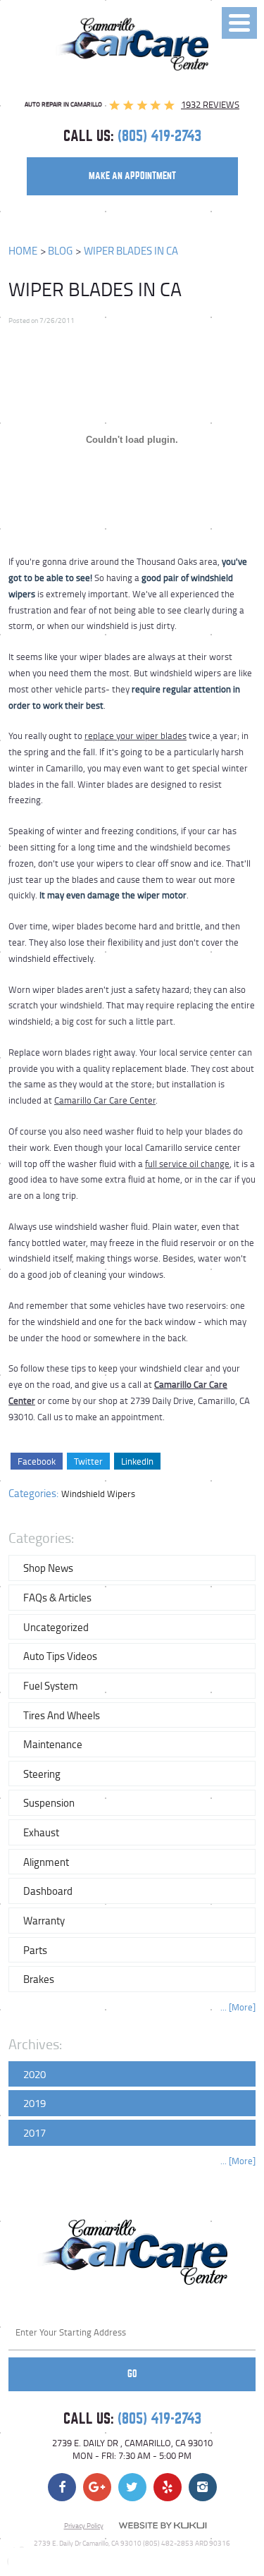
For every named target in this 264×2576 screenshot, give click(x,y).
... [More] (238, 2007)
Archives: (35, 2044)
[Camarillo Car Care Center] (132, 44)
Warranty (44, 1920)
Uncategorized (56, 1627)
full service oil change (187, 1164)
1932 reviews (210, 104)
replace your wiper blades (136, 735)
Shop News (48, 1568)
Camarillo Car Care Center (105, 1100)
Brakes (39, 1979)
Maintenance (53, 1744)
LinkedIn (137, 1461)
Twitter (88, 1461)
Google (97, 2487)
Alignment (46, 1862)
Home (23, 251)
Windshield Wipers (98, 1494)
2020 (34, 2074)
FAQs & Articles (57, 1597)
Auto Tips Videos (60, 1656)
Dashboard (48, 1891)
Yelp (168, 2487)
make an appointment (132, 176)
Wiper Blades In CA (131, 251)
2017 (34, 2132)
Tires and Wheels (62, 1715)
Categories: (41, 1538)
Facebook (37, 1461)
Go (132, 2374)
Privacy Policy (84, 2525)
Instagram (203, 2487)
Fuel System (51, 1685)
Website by (163, 2526)
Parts (35, 1950)
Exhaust (41, 1832)
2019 (34, 2103)
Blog (60, 251)
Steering (42, 1774)
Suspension (49, 1802)
